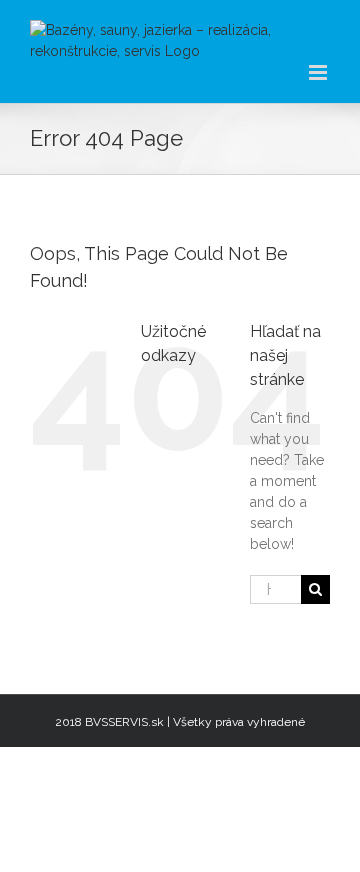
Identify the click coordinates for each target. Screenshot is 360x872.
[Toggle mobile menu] (319, 72)
